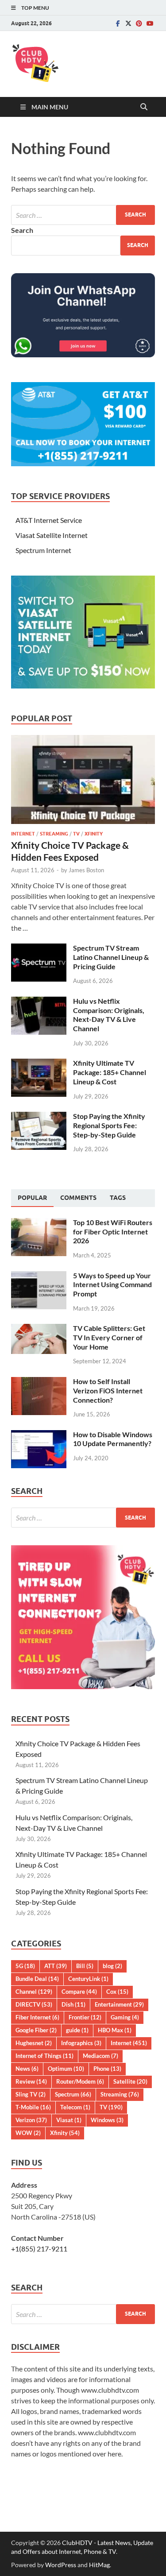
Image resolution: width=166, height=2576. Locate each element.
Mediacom (100, 2056)
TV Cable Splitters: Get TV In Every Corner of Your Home (109, 1337)
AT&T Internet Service (49, 520)
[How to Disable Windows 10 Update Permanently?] (39, 1435)
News (27, 2069)
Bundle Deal (37, 1979)
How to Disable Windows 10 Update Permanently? (113, 1439)
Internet (23, 834)
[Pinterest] (139, 23)
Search (22, 230)
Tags (118, 1198)
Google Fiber (36, 2030)
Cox (117, 1992)
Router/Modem (80, 2081)
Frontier (85, 2017)
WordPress (61, 2565)
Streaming (54, 834)
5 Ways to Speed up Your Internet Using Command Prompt (112, 1285)
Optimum (66, 2069)
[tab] (32, 1198)
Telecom (75, 2107)
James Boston (86, 870)
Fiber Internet (37, 2017)
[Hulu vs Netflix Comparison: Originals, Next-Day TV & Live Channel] (39, 1002)
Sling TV (31, 2094)
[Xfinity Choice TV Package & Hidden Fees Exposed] (83, 740)
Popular (32, 1198)
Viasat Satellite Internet (52, 535)
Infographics (81, 2043)
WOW (28, 2133)
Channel (34, 1992)
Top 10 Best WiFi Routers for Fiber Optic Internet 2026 (113, 1232)
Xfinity (94, 834)
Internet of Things (44, 2056)
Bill (85, 1966)
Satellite (130, 2081)
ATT (56, 1966)
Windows (107, 2120)
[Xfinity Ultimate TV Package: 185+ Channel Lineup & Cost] (39, 1064)
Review (31, 2081)
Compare (79, 1992)
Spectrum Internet (43, 550)
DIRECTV (34, 2004)
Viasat (69, 2120)
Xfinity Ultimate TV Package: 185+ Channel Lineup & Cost (110, 1072)
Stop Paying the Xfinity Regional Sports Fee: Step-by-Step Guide (109, 1125)
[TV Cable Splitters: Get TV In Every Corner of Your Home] (39, 1329)
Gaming (125, 2017)
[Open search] (144, 107)
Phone (107, 2069)
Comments (78, 1198)
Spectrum (73, 2094)
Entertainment (119, 2004)
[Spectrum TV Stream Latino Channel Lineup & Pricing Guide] (39, 949)
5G (25, 1966)
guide (77, 2030)
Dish (73, 2004)
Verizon (31, 2120)
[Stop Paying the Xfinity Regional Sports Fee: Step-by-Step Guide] (39, 1117)
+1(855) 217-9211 (39, 2249)
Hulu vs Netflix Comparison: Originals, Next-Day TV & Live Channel (109, 1015)
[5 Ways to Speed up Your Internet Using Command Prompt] (39, 1276)
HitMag (99, 2565)
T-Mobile (33, 2107)
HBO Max (115, 2030)
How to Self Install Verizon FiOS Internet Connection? (108, 1390)
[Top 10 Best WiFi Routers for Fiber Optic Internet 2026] (39, 1223)
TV (76, 834)
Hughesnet (34, 2043)
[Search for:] (83, 215)
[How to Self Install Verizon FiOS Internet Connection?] (39, 1382)
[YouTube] (150, 23)
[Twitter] (128, 23)
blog (112, 1966)
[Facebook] (118, 23)
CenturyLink (88, 1979)
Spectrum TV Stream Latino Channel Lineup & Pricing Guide (111, 957)
